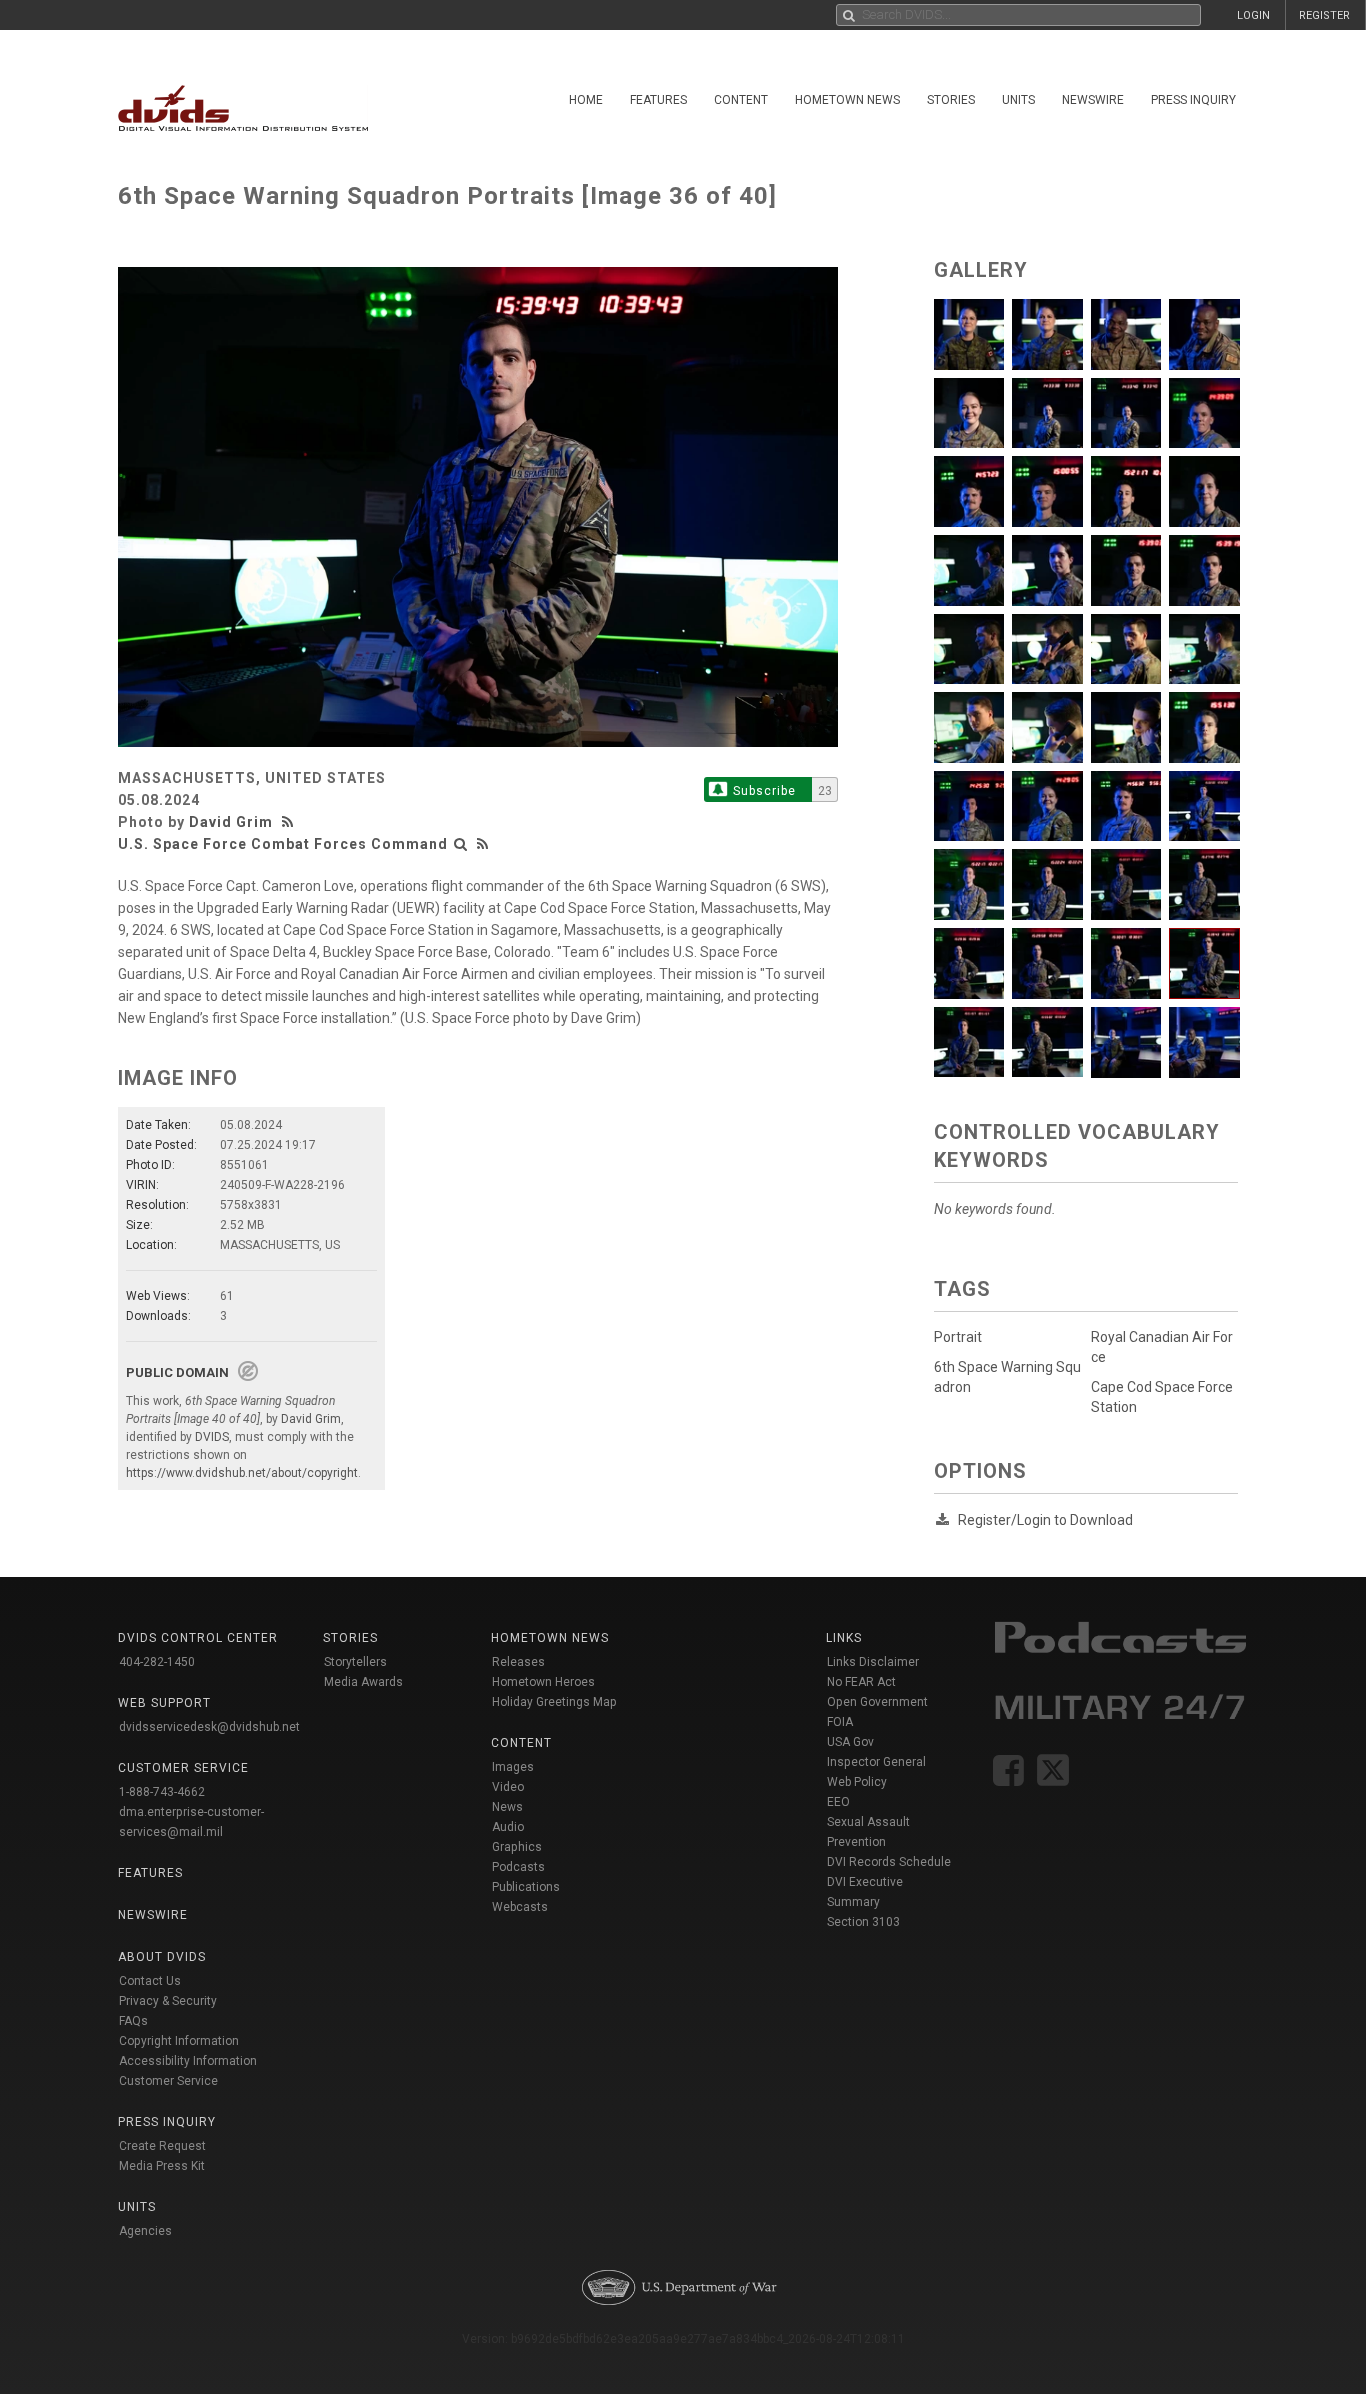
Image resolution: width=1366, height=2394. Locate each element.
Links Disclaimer (873, 1662)
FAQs (133, 2021)
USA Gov (850, 1742)
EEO (838, 1802)
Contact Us (150, 1981)
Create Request (162, 2146)
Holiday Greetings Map (554, 1702)
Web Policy (857, 1782)
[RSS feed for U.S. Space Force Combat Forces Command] (483, 844)
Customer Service (168, 2081)
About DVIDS (162, 1957)
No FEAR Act (861, 1682)
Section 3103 (863, 1922)
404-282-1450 (157, 1662)
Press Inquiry (1193, 100)
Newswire (1093, 100)
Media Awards (363, 1682)
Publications (526, 1887)
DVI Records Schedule (889, 1862)
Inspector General (876, 1762)
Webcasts (520, 1907)
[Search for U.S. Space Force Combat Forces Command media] (461, 844)
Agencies (145, 2231)
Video (508, 1787)
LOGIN (1253, 15)
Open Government (877, 1702)
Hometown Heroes (543, 1682)
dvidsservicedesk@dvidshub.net (209, 1727)
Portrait (958, 1337)
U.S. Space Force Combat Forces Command (283, 844)
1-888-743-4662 (162, 1792)
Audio (508, 1827)
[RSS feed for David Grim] (290, 822)
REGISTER (1324, 15)
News (507, 1807)
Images (513, 1767)
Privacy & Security (168, 2001)
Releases (518, 1662)
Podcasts (518, 1867)
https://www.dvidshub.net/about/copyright (242, 1473)
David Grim (231, 822)
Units (1018, 100)
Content (741, 100)
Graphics (517, 1847)
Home (586, 100)
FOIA (840, 1722)
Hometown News (847, 100)
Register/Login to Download (1045, 1520)
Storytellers (355, 1662)
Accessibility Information (188, 2061)
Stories (951, 100)
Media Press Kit (162, 2166)
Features (658, 100)
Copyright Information (179, 2041)
